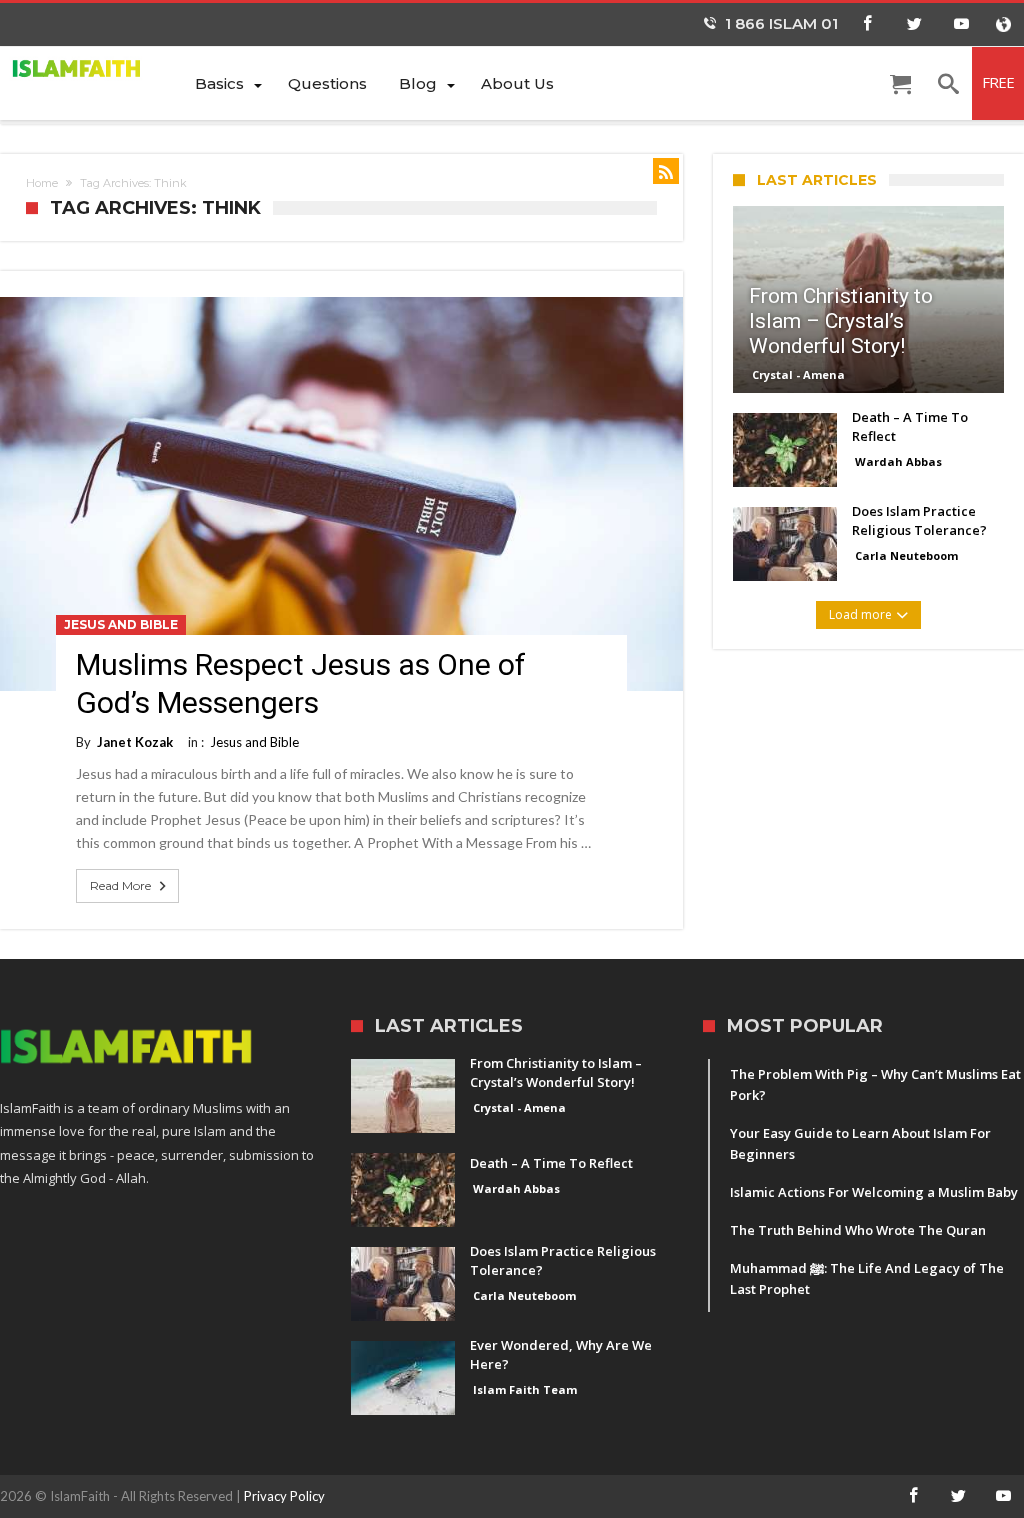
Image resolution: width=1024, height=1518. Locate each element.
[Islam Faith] (89, 68)
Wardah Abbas (898, 461)
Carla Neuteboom (906, 555)
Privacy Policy (284, 1496)
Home (42, 183)
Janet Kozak (135, 742)
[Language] (1003, 24)
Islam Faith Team (525, 1389)
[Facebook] (867, 24)
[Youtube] (961, 24)
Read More (120, 885)
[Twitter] (914, 24)
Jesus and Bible (121, 624)
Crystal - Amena (798, 374)
